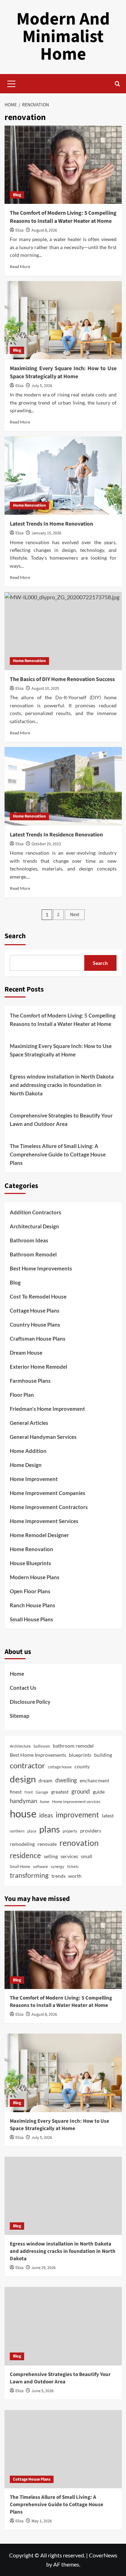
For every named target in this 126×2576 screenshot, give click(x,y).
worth (75, 1876)
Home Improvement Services (44, 1521)
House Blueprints (30, 1563)
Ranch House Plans (33, 1605)
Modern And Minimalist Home (63, 37)
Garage (42, 1792)
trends (58, 1876)
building (103, 1755)
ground (81, 1791)
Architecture (20, 1746)
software (40, 1866)
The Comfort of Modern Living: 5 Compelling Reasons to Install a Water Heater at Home (63, 217)
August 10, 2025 (45, 689)
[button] (12, 83)
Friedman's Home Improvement (47, 1409)
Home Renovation (29, 505)
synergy (58, 1866)
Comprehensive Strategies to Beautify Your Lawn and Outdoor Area (61, 1120)
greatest (60, 1792)
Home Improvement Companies (48, 1493)
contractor (27, 1765)
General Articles (29, 1423)
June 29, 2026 (44, 2268)
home (45, 1801)
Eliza (19, 230)
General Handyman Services (43, 1437)
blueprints (80, 1755)
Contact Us (23, 1688)
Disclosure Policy (30, 1702)
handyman (23, 1801)
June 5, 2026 (43, 2391)
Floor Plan (22, 1395)
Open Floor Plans (30, 1591)
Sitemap (19, 1716)
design (23, 1779)
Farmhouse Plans (30, 1381)
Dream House (26, 1353)
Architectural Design (34, 1226)
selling (51, 1856)
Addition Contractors (36, 1212)
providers (91, 1831)
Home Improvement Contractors (49, 1507)
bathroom (42, 1746)
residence (25, 1855)
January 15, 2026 (46, 533)
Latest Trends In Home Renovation (51, 524)
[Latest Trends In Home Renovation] (63, 476)
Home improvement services (76, 1801)
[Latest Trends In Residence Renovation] (63, 786)
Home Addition (28, 1451)
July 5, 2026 (42, 386)
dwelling (66, 1780)
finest (16, 1792)
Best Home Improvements (41, 1268)
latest (108, 1816)
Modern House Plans (35, 1577)
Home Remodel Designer (39, 1535)
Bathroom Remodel (33, 1254)
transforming (29, 1875)
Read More (20, 266)
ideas (46, 1815)
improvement (77, 1814)
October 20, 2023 (46, 844)
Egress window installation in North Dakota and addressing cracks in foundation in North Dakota (62, 1085)
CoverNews (103, 2555)
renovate (47, 1844)
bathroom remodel (73, 1746)
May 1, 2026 (42, 2521)
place (32, 1831)
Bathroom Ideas (29, 1240)
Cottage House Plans (35, 1310)
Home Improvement (34, 1479)
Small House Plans (31, 1619)
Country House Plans (35, 1324)
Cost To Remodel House (38, 1296)
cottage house (60, 1767)
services (69, 1856)
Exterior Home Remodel (38, 1367)
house (23, 1813)
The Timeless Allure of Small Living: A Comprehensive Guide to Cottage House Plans (58, 1154)
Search (15, 936)
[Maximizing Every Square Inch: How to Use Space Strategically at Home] (63, 320)
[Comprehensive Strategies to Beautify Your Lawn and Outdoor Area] (63, 2326)
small (87, 1856)
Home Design (26, 1465)
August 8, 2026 (44, 230)
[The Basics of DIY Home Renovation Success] (63, 631)
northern (17, 1831)
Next (75, 915)
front (29, 1792)
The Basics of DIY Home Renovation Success (62, 679)
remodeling (22, 1844)
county (82, 1766)
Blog (17, 195)
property (70, 1831)
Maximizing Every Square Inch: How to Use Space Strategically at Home (63, 372)
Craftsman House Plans (38, 1339)
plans (50, 1829)
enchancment (94, 1780)
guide (99, 1792)
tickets (73, 1866)
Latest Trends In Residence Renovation (56, 835)
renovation (79, 1843)
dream (45, 1780)
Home (17, 1674)
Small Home (20, 1866)
